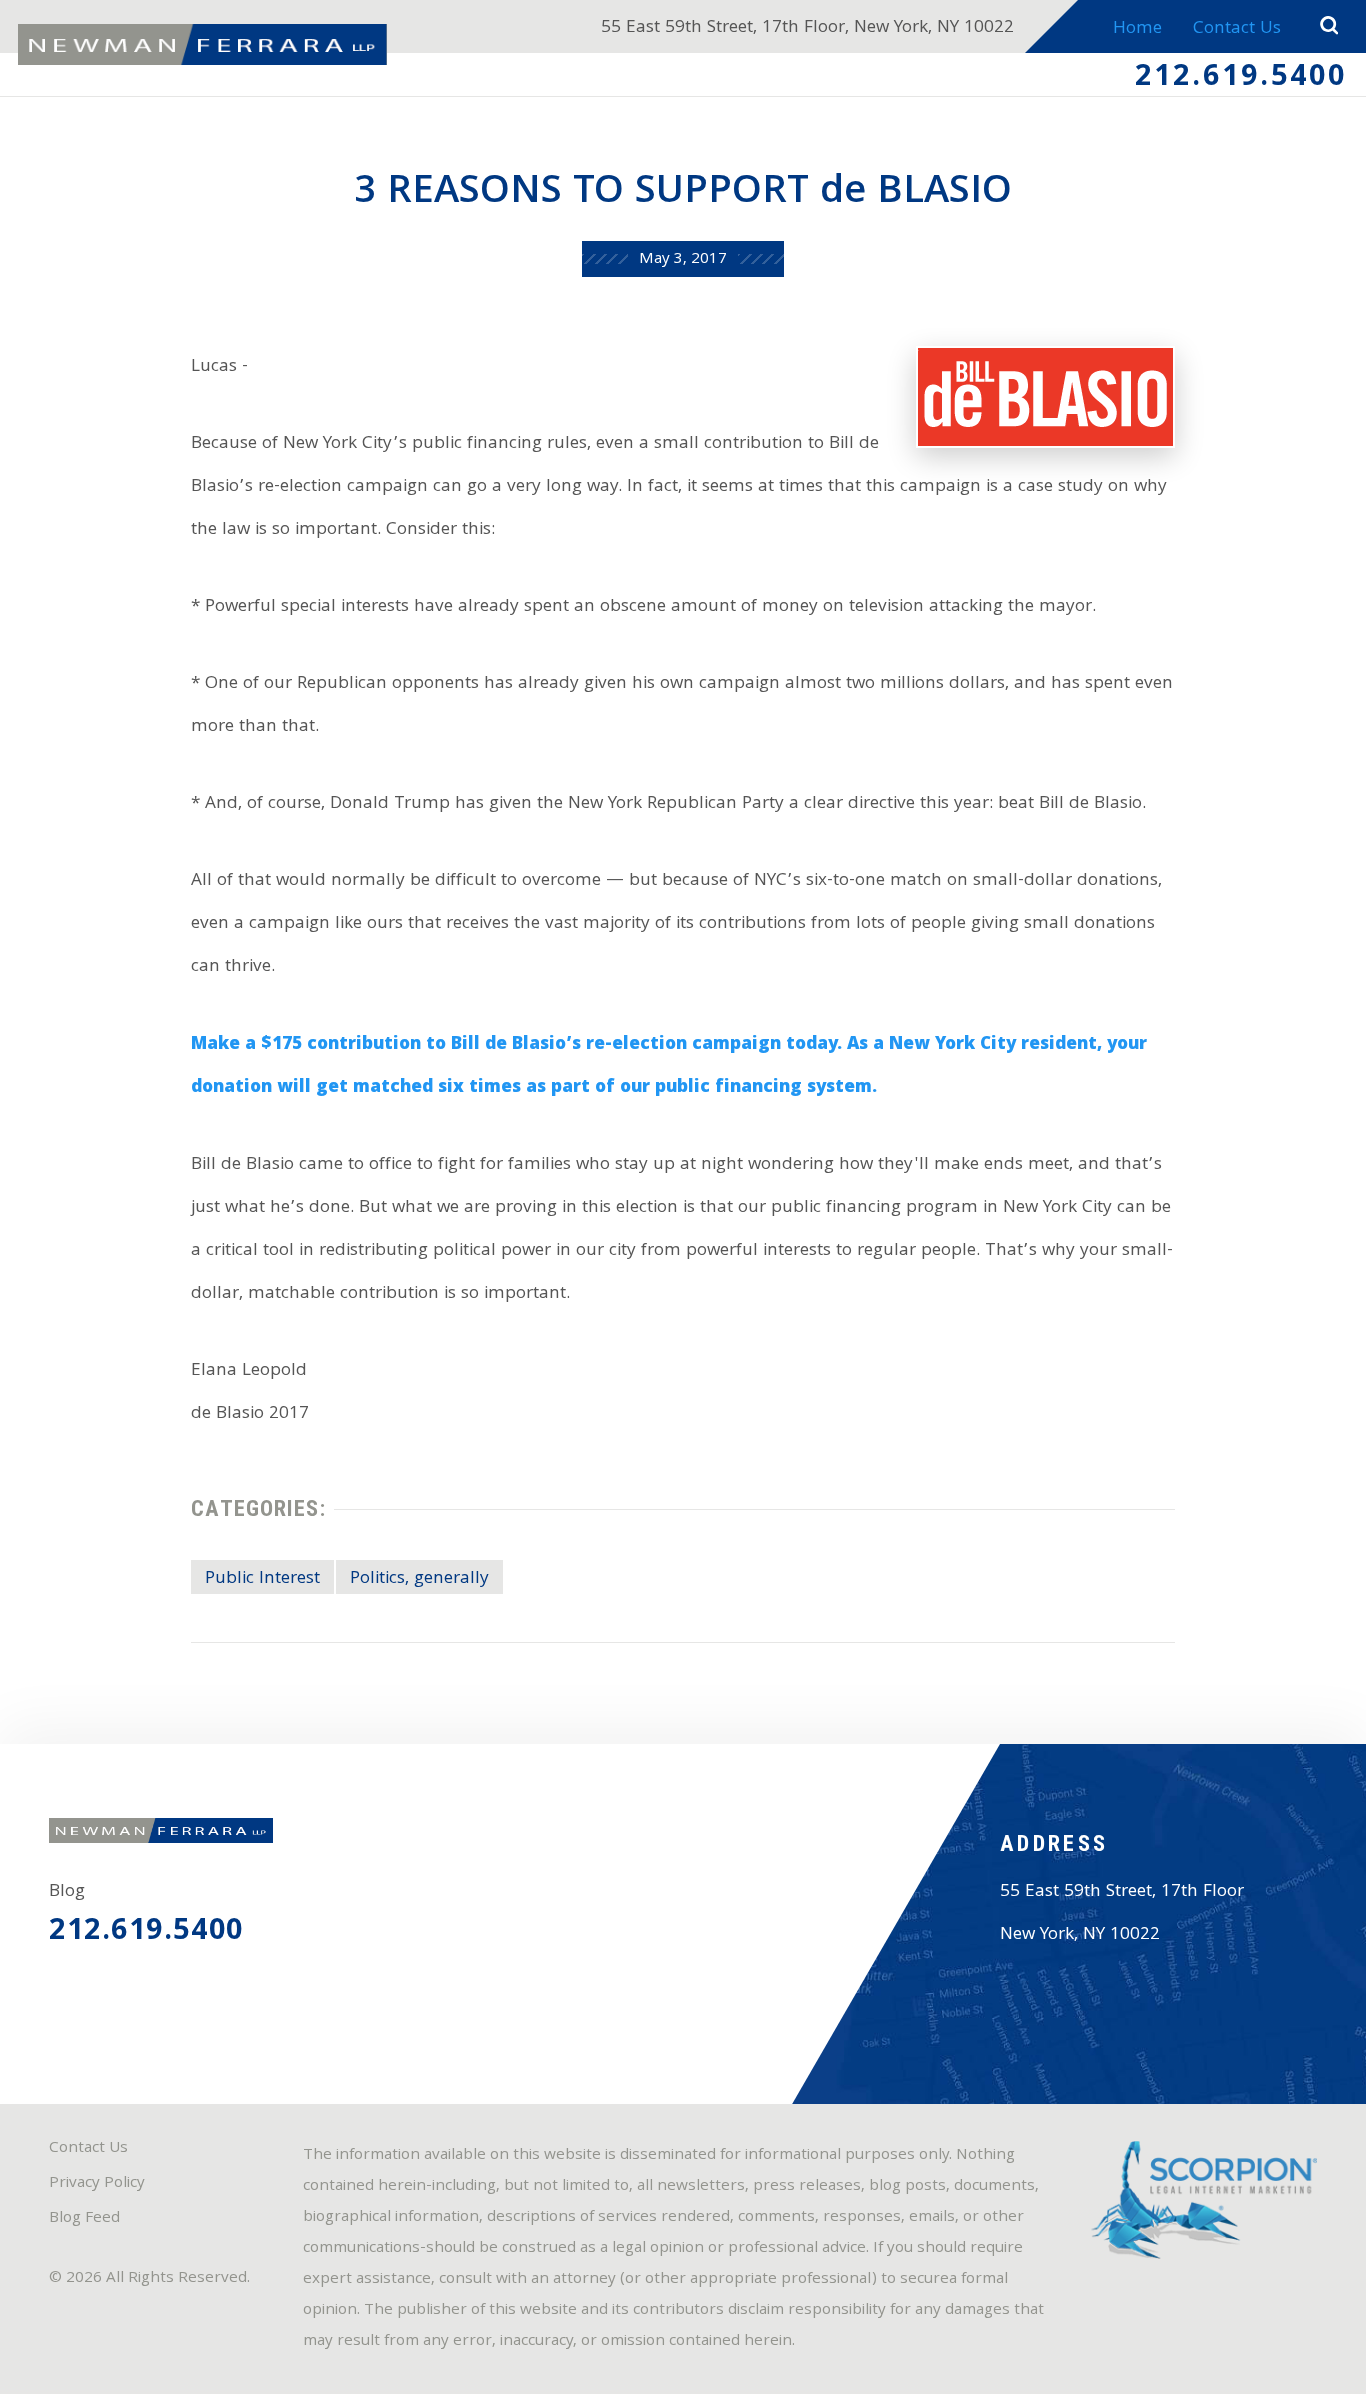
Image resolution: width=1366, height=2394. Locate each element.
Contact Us (1237, 29)
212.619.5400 (1241, 79)
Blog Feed (84, 2219)
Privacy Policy (97, 2184)
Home (1137, 29)
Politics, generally (419, 1579)
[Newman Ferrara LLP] (202, 44)
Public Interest (262, 1579)
